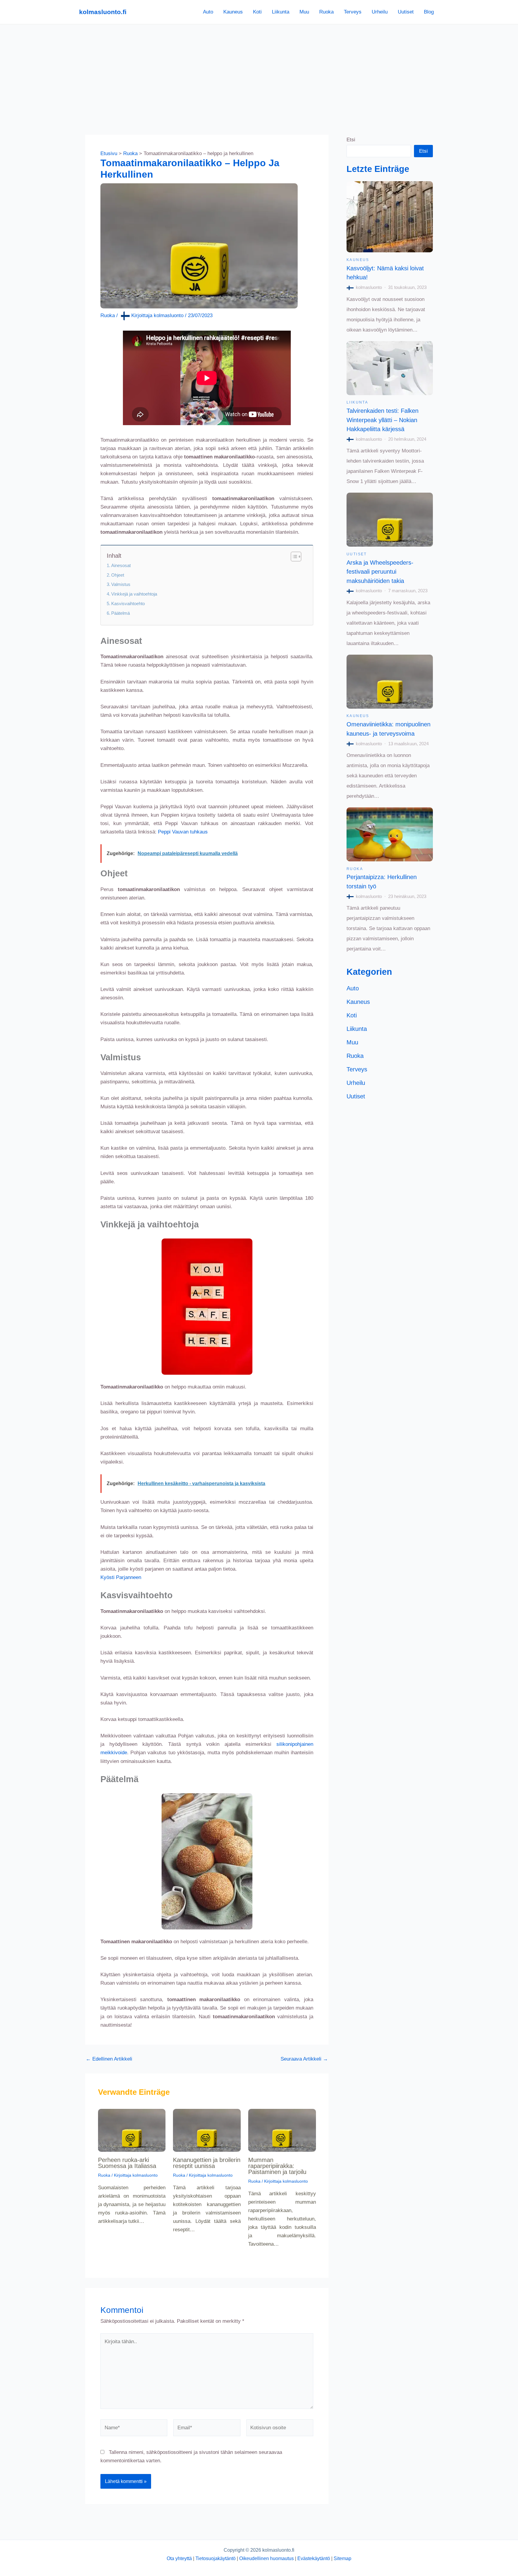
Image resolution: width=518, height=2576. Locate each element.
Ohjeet (118, 575)
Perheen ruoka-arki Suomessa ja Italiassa (127, 2163)
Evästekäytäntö (314, 2558)
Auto (208, 12)
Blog (429, 12)
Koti (257, 12)
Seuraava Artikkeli (304, 2059)
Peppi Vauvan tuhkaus (183, 832)
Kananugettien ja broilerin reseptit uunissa (207, 2163)
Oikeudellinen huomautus (266, 2558)
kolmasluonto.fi (103, 12)
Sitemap (342, 2558)
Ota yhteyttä (179, 2558)
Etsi (351, 140)
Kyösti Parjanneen (121, 1577)
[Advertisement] (259, 69)
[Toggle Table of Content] (293, 557)
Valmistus (121, 584)
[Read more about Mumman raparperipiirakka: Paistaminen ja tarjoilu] (282, 2130)
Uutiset (406, 12)
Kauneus (233, 12)
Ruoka (326, 12)
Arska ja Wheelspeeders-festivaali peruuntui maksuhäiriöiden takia (380, 572)
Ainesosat (121, 565)
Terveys (353, 12)
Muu (304, 12)
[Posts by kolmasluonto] (351, 287)
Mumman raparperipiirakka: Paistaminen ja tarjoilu (277, 2166)
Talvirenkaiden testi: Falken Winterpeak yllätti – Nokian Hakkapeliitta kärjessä (383, 420)
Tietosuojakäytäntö (216, 2558)
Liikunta (281, 12)
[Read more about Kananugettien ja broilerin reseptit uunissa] (207, 2130)
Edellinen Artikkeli (109, 2059)
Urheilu (380, 12)
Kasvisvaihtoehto (128, 603)
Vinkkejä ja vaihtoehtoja (134, 594)
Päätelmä (121, 613)
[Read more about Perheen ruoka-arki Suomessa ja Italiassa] (132, 2130)
